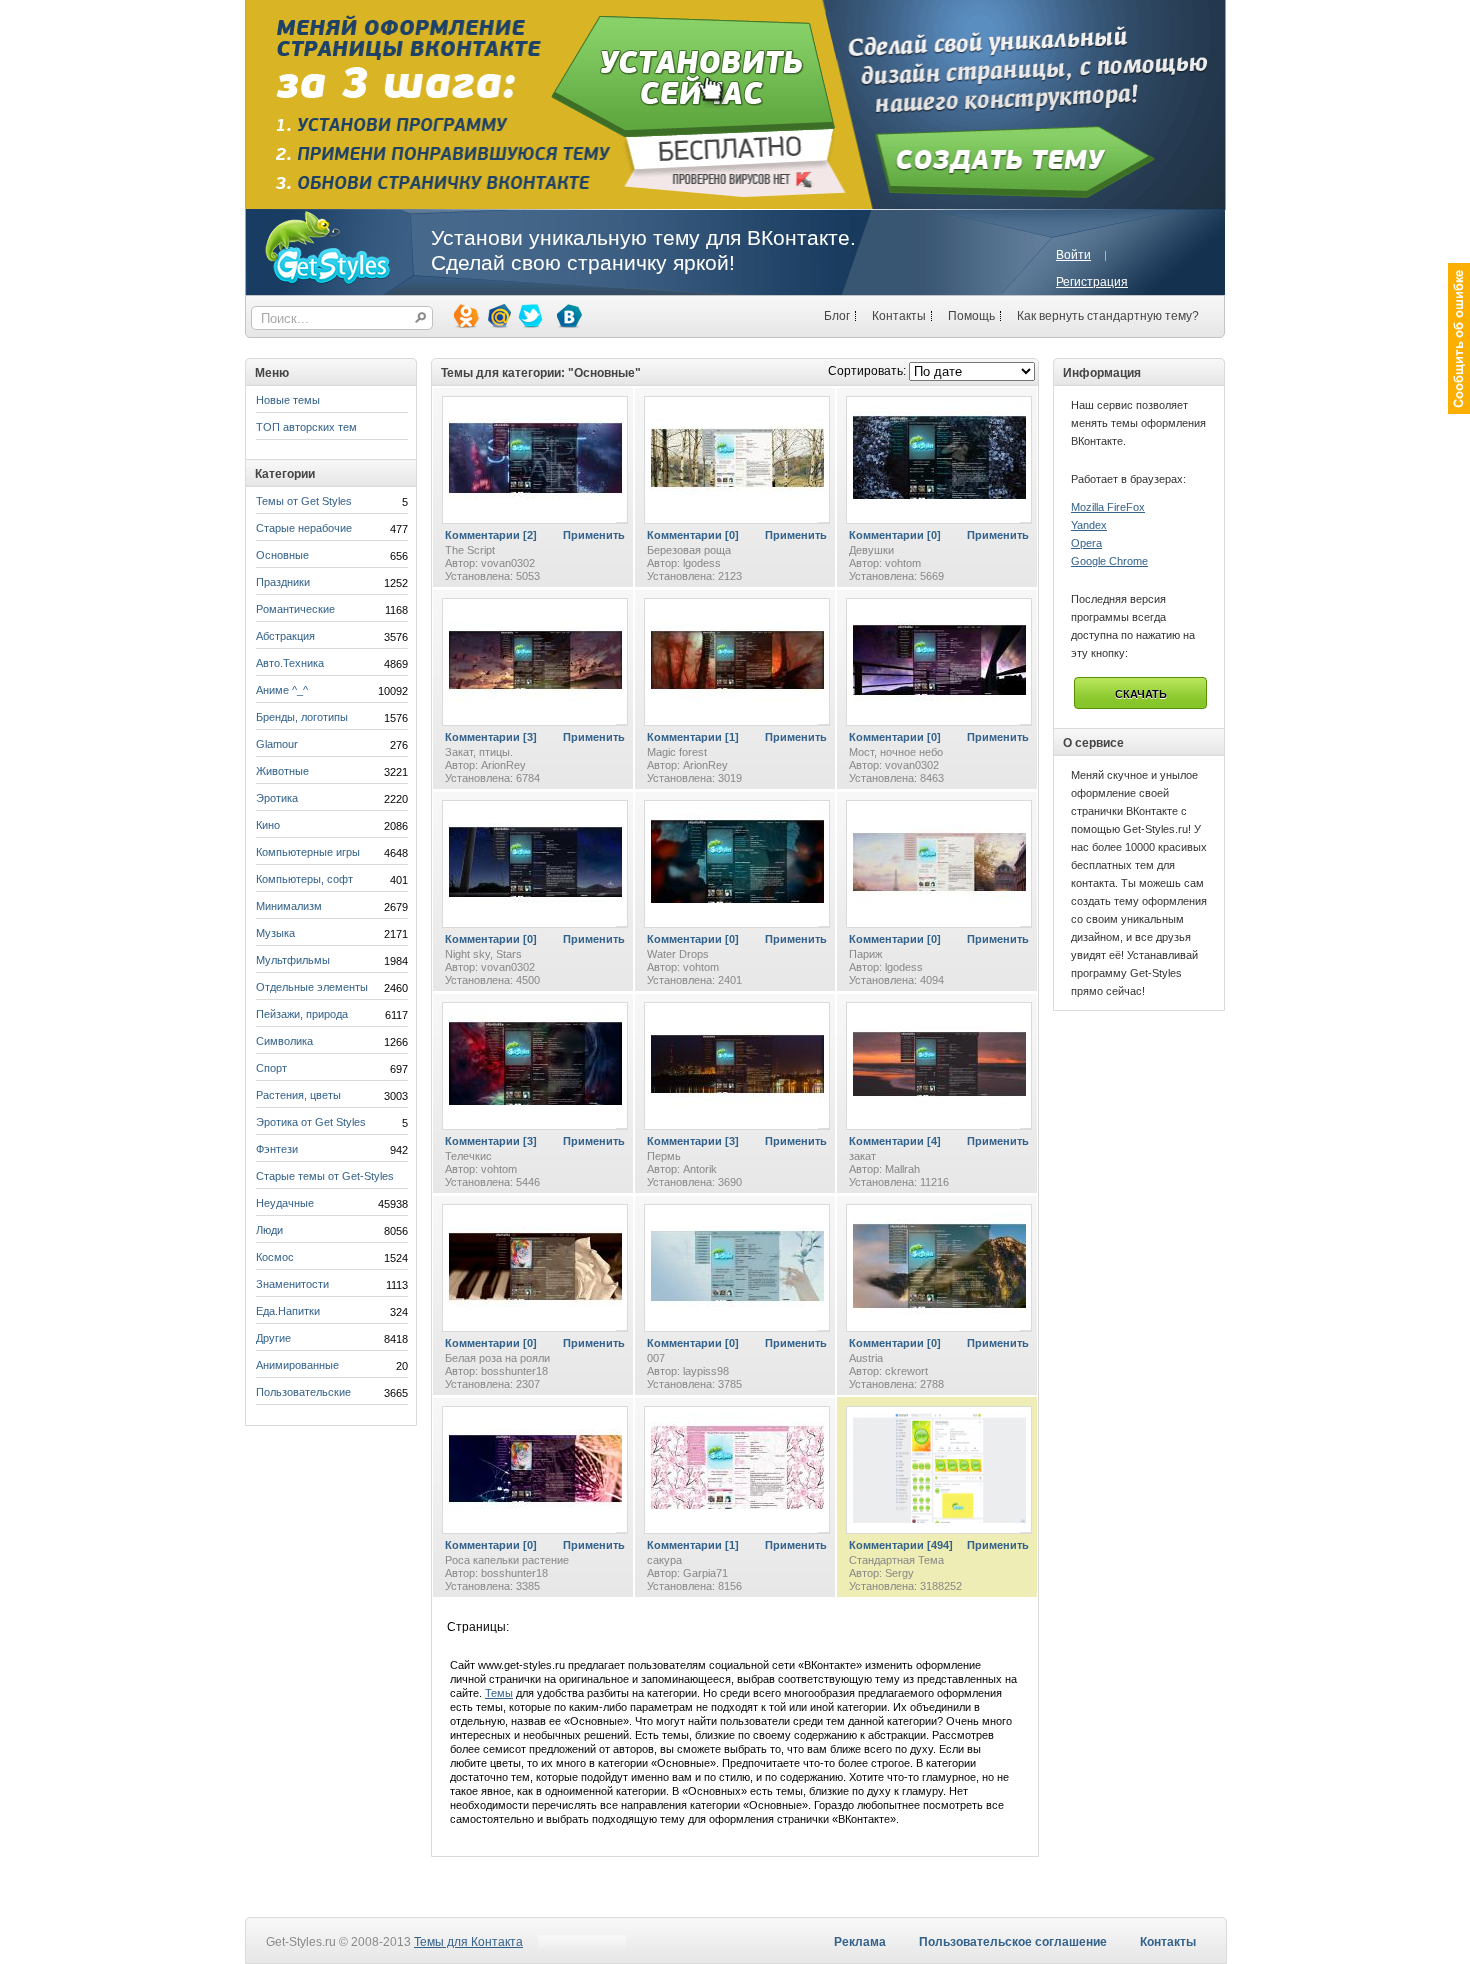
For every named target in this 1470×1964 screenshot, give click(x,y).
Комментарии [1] (693, 737)
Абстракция (285, 636)
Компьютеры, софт (304, 879)
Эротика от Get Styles (311, 1122)
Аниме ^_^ (282, 690)
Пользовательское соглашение (1013, 1942)
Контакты (899, 316)
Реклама (860, 1942)
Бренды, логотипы (302, 717)
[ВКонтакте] (568, 315)
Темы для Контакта (468, 1942)
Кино (268, 825)
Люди (269, 1230)
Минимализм (289, 906)
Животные (282, 771)
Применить (594, 535)
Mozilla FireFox (1108, 507)
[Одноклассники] (465, 315)
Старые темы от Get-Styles (325, 1176)
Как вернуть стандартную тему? (1108, 316)
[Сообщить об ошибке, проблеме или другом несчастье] (1459, 338)
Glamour (277, 744)
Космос (275, 1257)
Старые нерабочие (304, 528)
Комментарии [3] (491, 737)
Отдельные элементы (312, 987)
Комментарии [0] (693, 535)
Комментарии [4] (895, 1141)
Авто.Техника (290, 663)
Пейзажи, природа (302, 1014)
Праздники (283, 582)
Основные (282, 555)
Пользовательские (303, 1392)
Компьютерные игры (308, 852)
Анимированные (297, 1365)
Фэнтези (277, 1149)
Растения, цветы (298, 1095)
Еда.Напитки (288, 1311)
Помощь (971, 316)
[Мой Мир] (497, 315)
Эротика (277, 798)
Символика (284, 1041)
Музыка (275, 933)
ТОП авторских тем (306, 427)
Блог (837, 316)
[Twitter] (529, 315)
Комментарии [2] (491, 535)
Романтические (295, 609)
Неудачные (285, 1203)
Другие (273, 1338)
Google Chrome (1109, 561)
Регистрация (1092, 282)
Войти (1073, 255)
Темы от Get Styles (304, 501)
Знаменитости (292, 1284)
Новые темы (288, 400)
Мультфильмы (293, 960)
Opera (1086, 543)
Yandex (1089, 525)
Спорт (271, 1068)
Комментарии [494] (901, 1545)
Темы (499, 1693)
